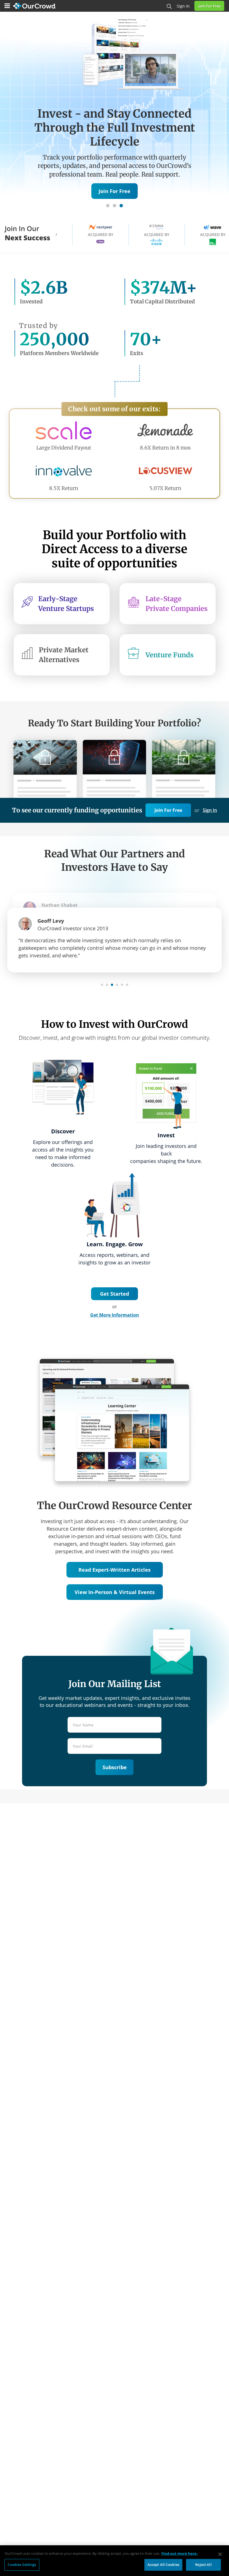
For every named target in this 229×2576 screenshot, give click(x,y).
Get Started (115, 1294)
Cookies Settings (22, 2565)
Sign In (210, 810)
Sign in (183, 6)
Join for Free (209, 6)
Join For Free (168, 810)
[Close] (220, 2554)
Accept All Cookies (163, 2565)
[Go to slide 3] (121, 206)
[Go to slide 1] (108, 206)
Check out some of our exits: (115, 409)
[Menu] (7, 6)
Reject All (203, 2565)
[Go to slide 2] (115, 206)
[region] (115, 2561)
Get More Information (115, 1315)
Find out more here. (180, 2553)
